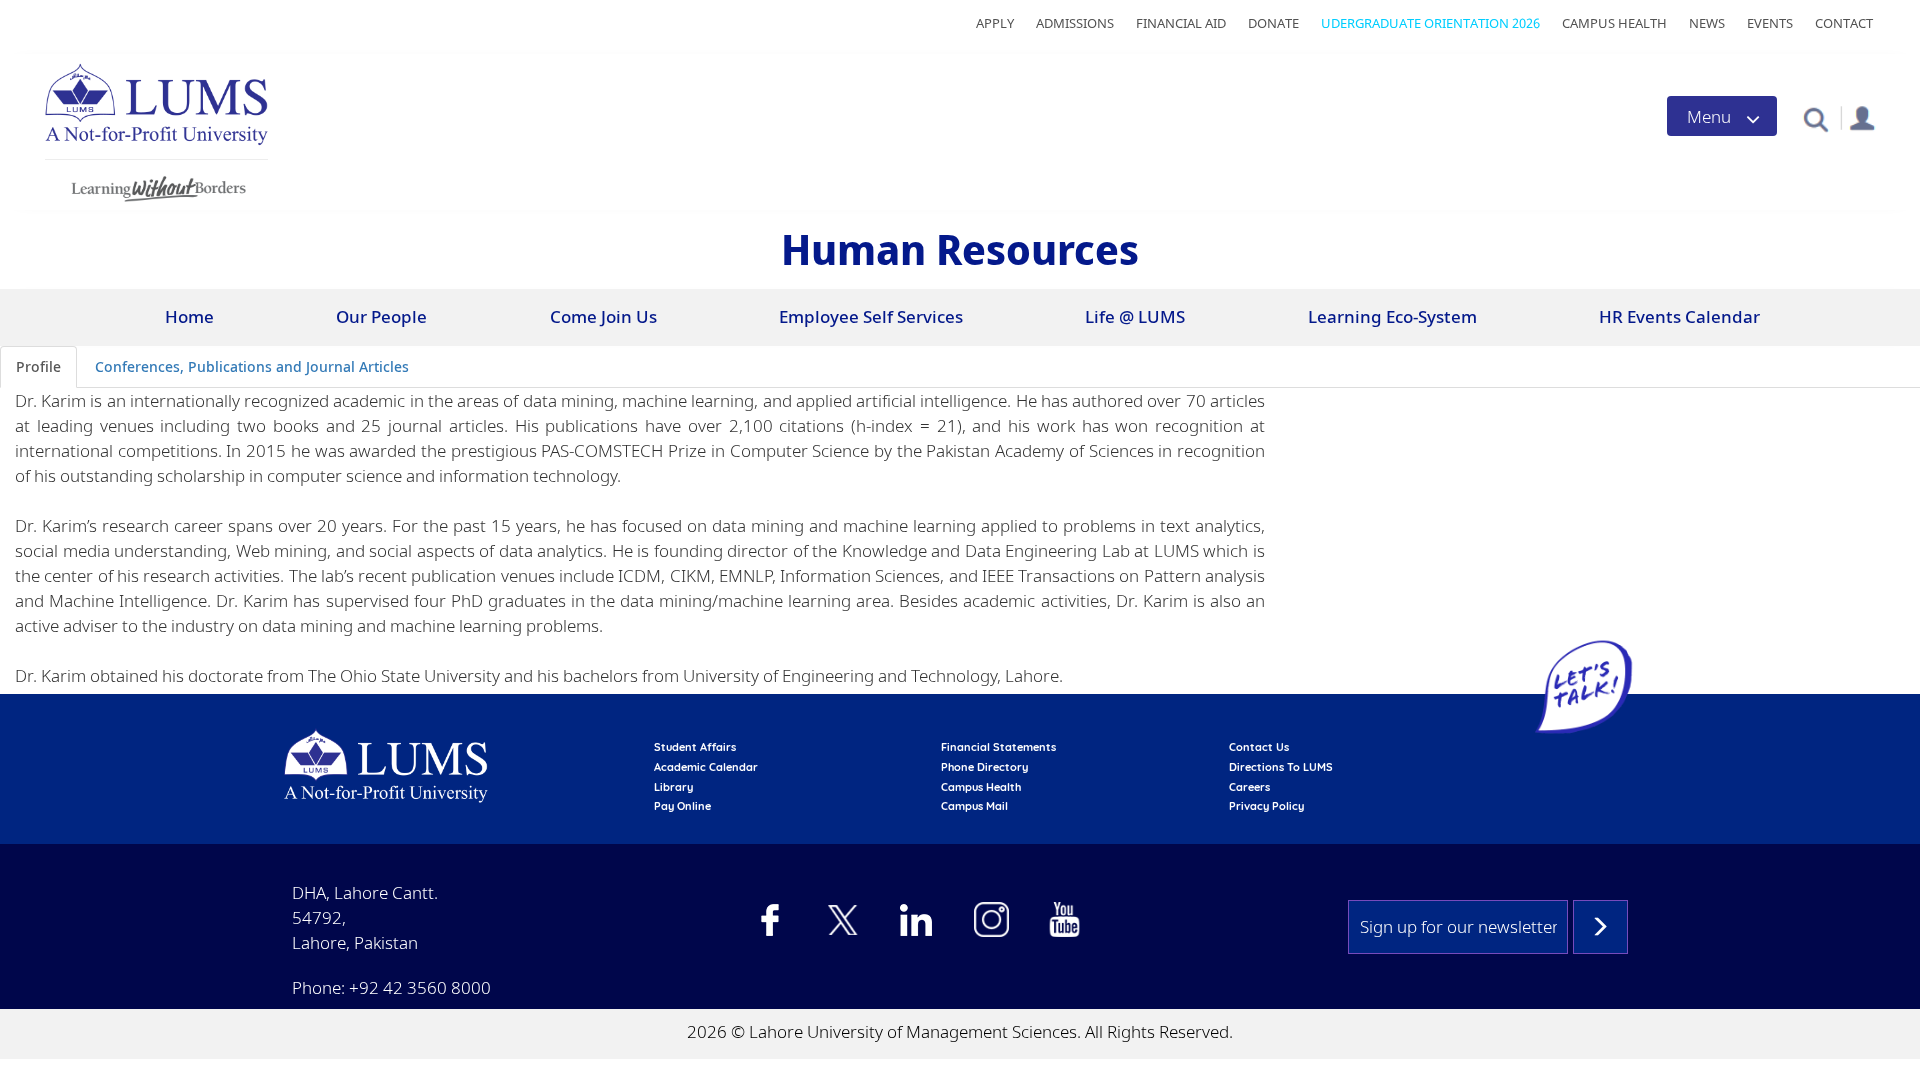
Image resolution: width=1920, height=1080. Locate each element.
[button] (1815, 118)
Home (189, 316)
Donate (1273, 23)
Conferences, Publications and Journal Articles (252, 366)
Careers (1249, 787)
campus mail (974, 806)
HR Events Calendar (1679, 316)
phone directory (984, 767)
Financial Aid (1181, 23)
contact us (1259, 747)
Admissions (1075, 23)
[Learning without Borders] (156, 185)
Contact (1844, 23)
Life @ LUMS (1135, 316)
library (673, 787)
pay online (682, 806)
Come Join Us (603, 316)
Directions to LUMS (1281, 767)
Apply (995, 23)
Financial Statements (998, 747)
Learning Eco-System (1392, 316)
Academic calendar (706, 767)
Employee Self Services (871, 316)
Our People (381, 316)
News (1707, 23)
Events (1770, 23)
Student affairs (695, 747)
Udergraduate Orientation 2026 (1430, 23)
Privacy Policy (1266, 806)
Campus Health (1614, 23)
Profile (38, 366)
